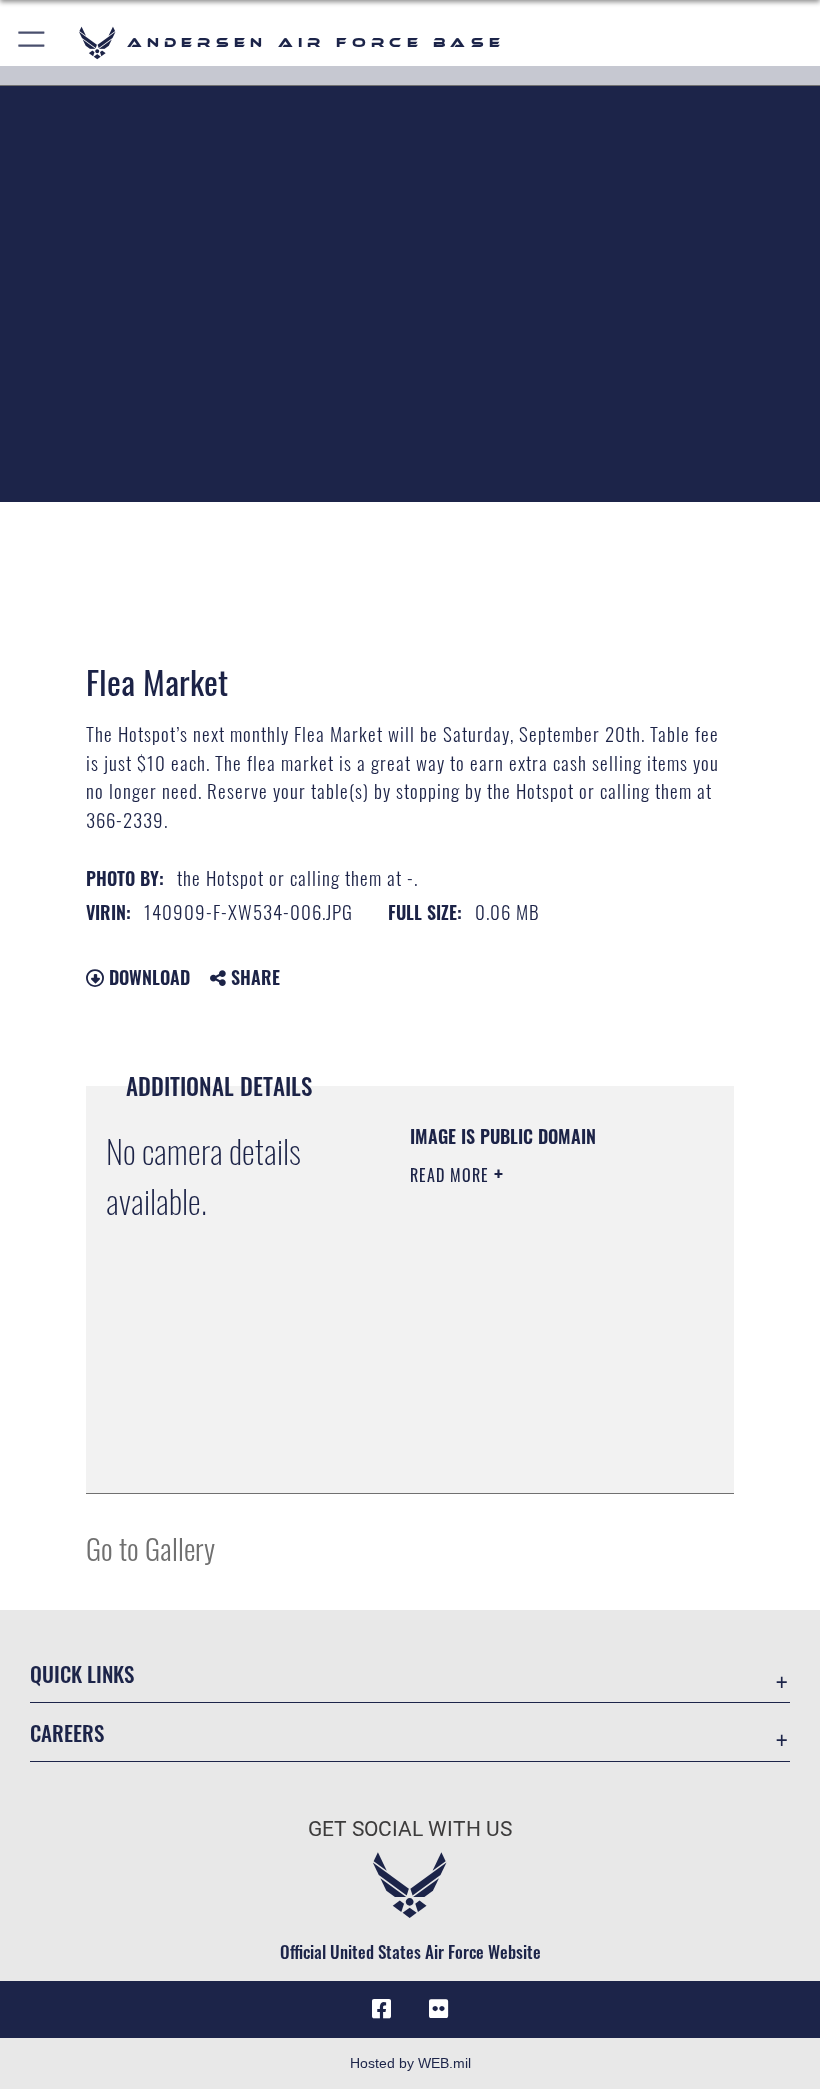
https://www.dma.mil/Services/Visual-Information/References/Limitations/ (531, 1428)
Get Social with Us (410, 1829)
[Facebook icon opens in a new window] (382, 2009)
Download (147, 977)
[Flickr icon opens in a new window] (438, 2009)
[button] (32, 42)
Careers (67, 1732)
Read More (452, 1175)
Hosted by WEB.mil (410, 2063)
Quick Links (82, 1673)
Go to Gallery (150, 1547)
